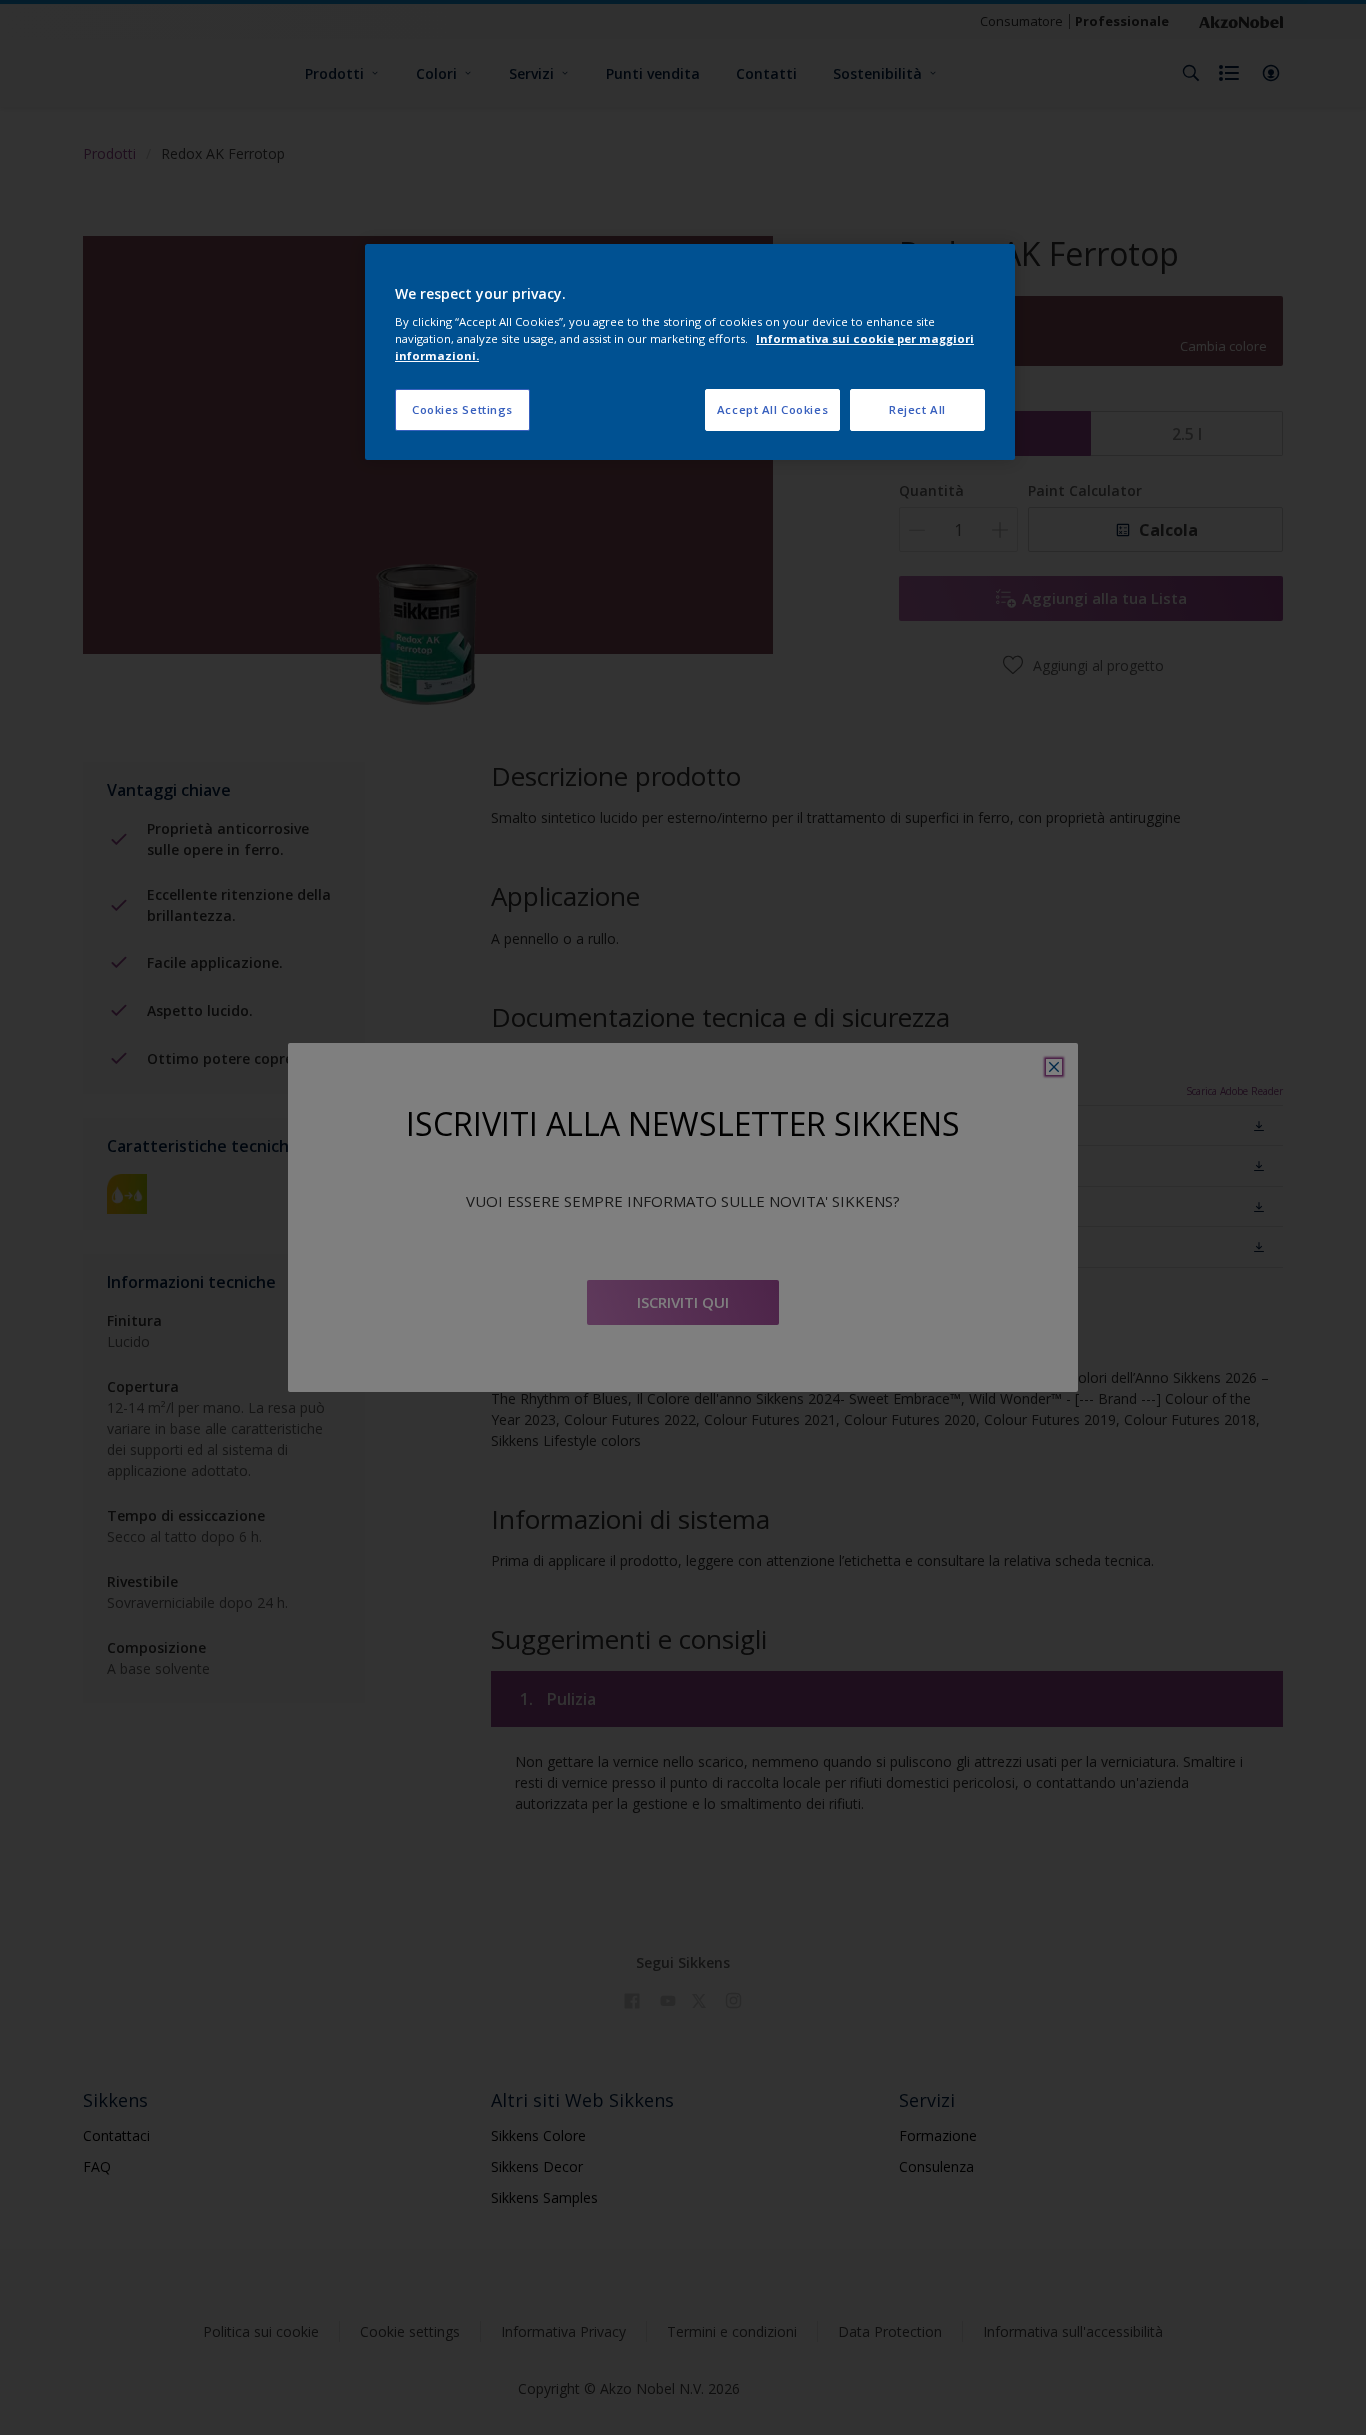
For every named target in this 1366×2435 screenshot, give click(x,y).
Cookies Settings (462, 409)
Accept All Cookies (772, 409)
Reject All (917, 409)
